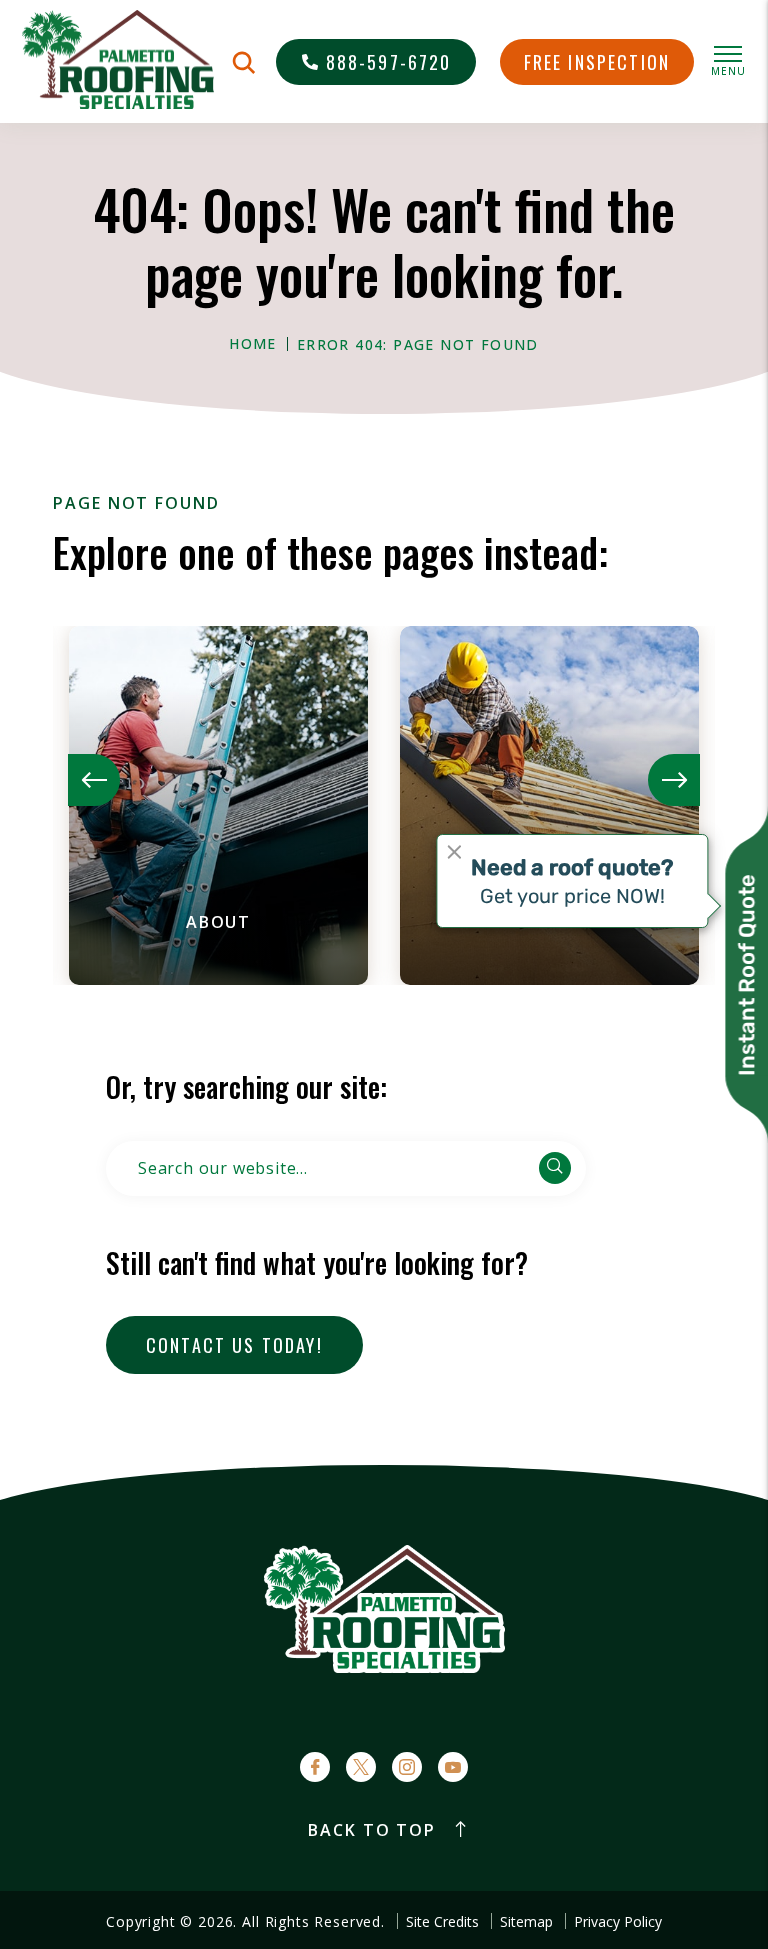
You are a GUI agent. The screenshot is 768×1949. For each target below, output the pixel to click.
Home (253, 344)
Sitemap (526, 1922)
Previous (94, 780)
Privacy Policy (618, 1922)
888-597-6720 (389, 62)
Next (674, 780)
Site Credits (442, 1922)
